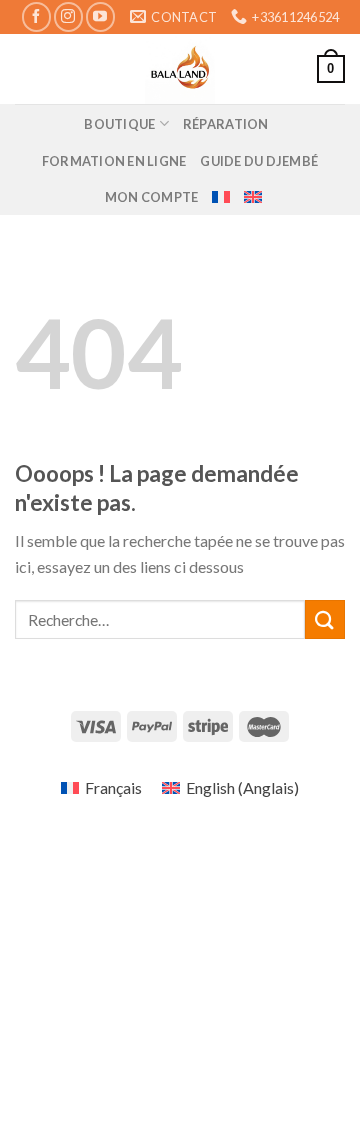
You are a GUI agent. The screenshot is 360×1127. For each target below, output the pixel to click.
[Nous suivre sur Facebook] (36, 16)
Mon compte (152, 197)
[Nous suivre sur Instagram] (68, 16)
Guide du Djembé (259, 161)
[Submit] (325, 619)
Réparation (226, 124)
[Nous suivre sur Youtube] (100, 16)
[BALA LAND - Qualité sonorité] (180, 69)
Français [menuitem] (113, 787)
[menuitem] (221, 197)
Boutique (119, 124)
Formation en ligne (114, 161)
